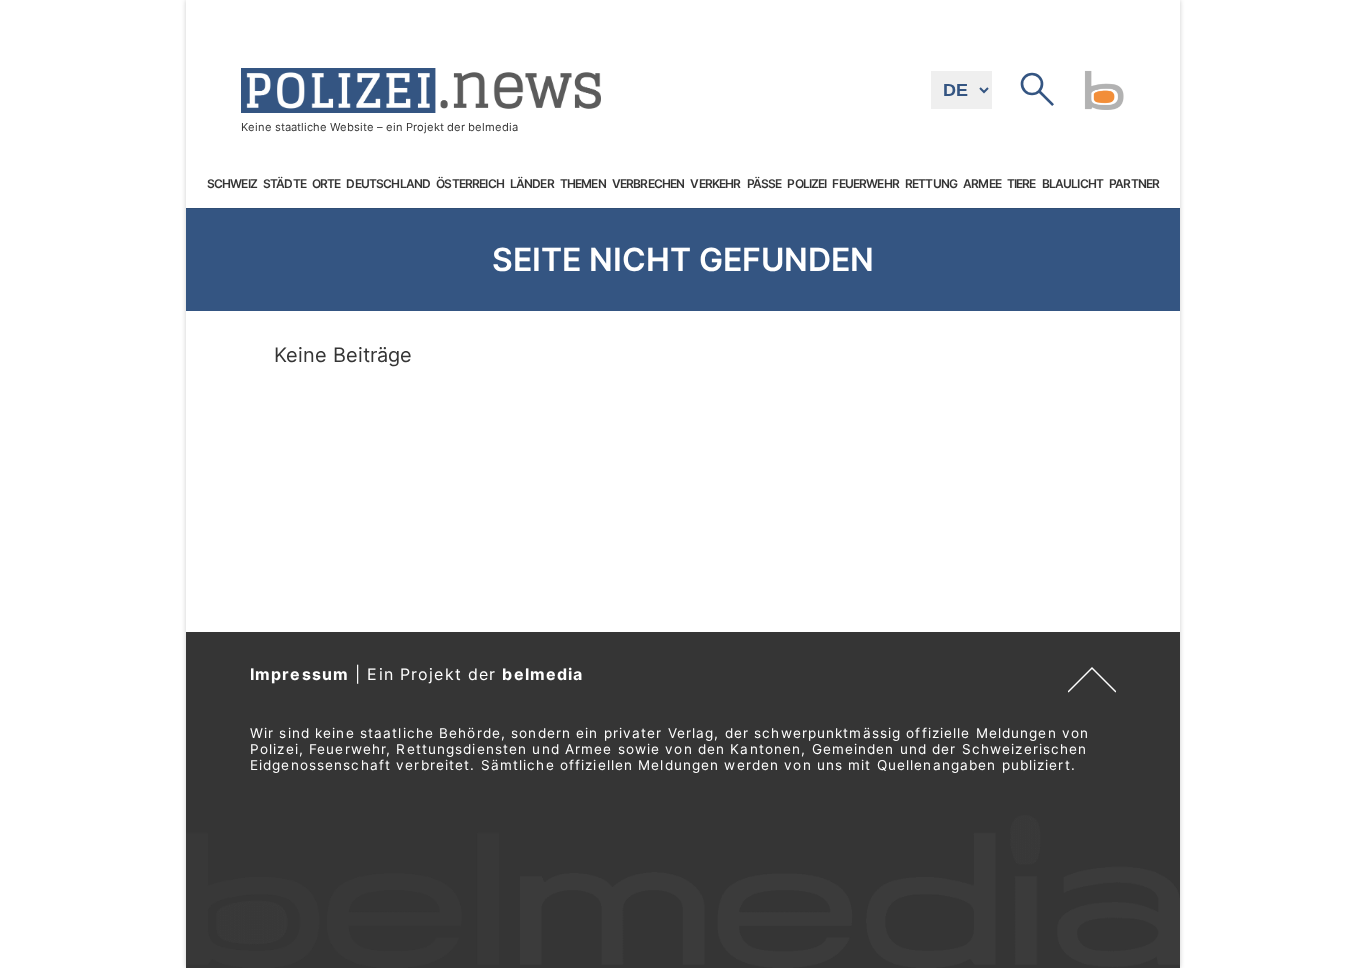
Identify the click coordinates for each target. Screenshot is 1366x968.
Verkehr (715, 184)
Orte (326, 184)
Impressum (299, 674)
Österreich (470, 184)
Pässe (764, 184)
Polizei (806, 184)
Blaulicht (1072, 184)
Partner (1134, 184)
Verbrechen (648, 184)
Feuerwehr (865, 184)
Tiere (1021, 184)
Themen (583, 184)
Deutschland (388, 184)
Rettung (931, 184)
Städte (284, 184)
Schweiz (232, 184)
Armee (982, 184)
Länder (532, 184)
